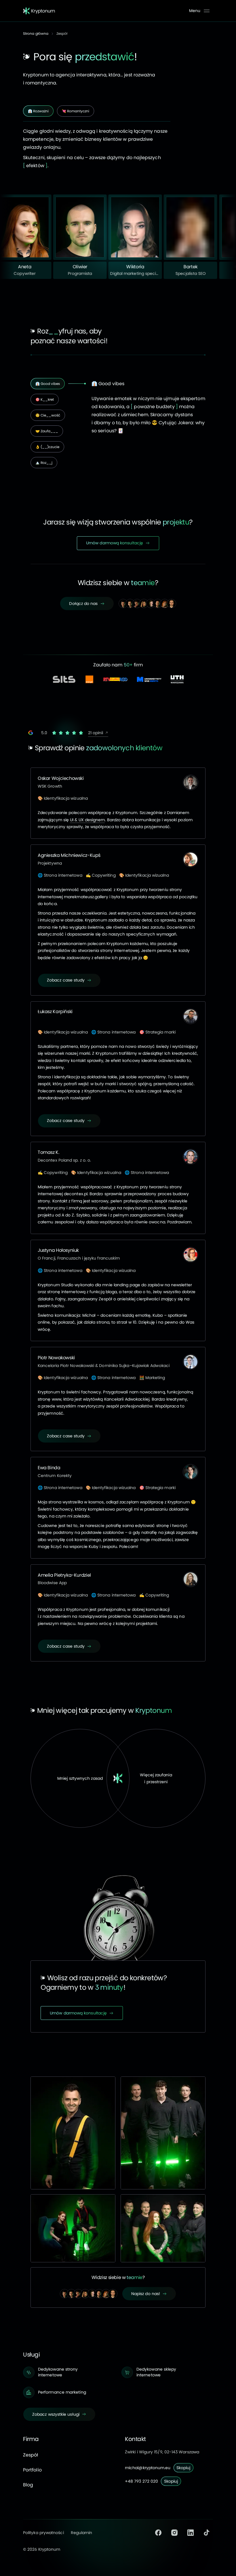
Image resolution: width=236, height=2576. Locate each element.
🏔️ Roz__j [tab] (44, 463)
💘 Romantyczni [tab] (76, 111)
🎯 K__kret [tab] (45, 399)
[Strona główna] (39, 11)
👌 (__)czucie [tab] (47, 447)
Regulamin (82, 2533)
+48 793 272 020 (141, 2481)
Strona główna (36, 33)
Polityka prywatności (43, 2533)
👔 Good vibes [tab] (48, 384)
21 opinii (96, 733)
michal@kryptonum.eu (148, 2468)
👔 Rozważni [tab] (38, 111)
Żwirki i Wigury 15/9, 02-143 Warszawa (162, 2452)
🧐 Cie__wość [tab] (48, 415)
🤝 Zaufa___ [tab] (47, 431)
